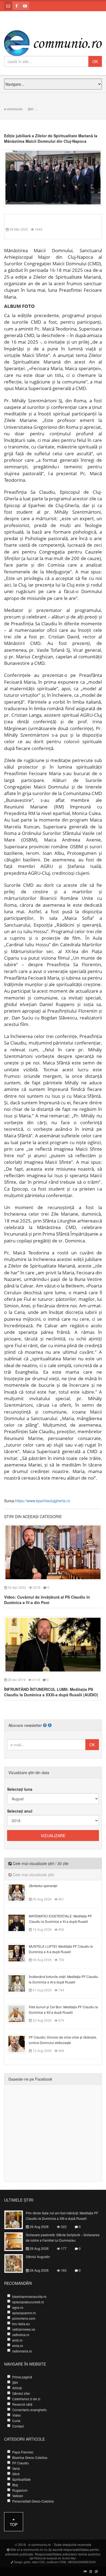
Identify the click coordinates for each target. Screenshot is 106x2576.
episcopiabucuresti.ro (28, 2302)
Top (14, 2524)
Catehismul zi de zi (26, 2399)
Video (17, 2415)
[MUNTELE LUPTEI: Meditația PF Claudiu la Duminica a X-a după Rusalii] (20, 1953)
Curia (16, 2421)
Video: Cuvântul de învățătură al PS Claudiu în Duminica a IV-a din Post (47, 1600)
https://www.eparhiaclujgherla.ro (43, 1501)
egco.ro (18, 2307)
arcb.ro (17, 2340)
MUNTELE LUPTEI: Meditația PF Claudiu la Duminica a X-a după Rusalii (61, 1949)
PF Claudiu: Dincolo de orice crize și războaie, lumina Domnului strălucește (63, 2040)
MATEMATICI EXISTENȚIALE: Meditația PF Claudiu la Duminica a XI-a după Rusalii (60, 1919)
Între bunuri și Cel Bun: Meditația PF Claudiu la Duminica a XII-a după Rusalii (63, 2010)
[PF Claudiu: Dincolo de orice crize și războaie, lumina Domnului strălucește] (20, 2043)
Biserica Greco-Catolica (30, 2457)
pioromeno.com (24, 2318)
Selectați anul (20, 1811)
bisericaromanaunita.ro (29, 2296)
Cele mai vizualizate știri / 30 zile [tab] (40, 1863)
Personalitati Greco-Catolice (33, 2501)
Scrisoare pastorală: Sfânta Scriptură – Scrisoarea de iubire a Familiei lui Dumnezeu (63, 2237)
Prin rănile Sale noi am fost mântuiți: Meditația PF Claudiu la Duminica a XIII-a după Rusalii (62, 2216)
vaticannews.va (24, 2329)
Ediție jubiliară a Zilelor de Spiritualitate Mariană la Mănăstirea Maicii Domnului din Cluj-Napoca (51, 138)
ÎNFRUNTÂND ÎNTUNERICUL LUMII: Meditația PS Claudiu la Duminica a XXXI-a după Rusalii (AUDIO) (51, 1692)
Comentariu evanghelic (29, 2410)
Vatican (18, 2496)
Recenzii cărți (22, 2404)
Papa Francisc (23, 2452)
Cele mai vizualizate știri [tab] (33, 1875)
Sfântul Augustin (38, 2257)
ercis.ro (18, 2346)
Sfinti (16, 2474)
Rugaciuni (20, 2490)
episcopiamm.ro (24, 2313)
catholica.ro (21, 2335)
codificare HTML (57, 2562)
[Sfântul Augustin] (17, 2263)
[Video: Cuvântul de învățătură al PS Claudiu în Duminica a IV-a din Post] (53, 1552)
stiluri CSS (38, 2562)
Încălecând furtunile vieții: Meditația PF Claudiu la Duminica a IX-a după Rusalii (63, 1979)
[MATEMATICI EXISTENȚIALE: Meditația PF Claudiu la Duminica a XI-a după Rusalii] (20, 1922)
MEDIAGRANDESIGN (82, 2562)
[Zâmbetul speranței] (20, 1892)
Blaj (15, 2485)
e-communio (13, 109)
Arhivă (17, 2388)
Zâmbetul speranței (43, 1886)
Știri (31, 109)
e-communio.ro (40, 2544)
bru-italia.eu (21, 2324)
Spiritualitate (21, 2479)
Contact (18, 2426)
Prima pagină (22, 2377)
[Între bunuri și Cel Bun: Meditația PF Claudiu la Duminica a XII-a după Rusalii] (20, 2013)
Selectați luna (20, 1789)
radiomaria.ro (22, 2351)
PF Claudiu (21, 2463)
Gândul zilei (21, 2393)
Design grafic (22, 2562)
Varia (16, 2468)
